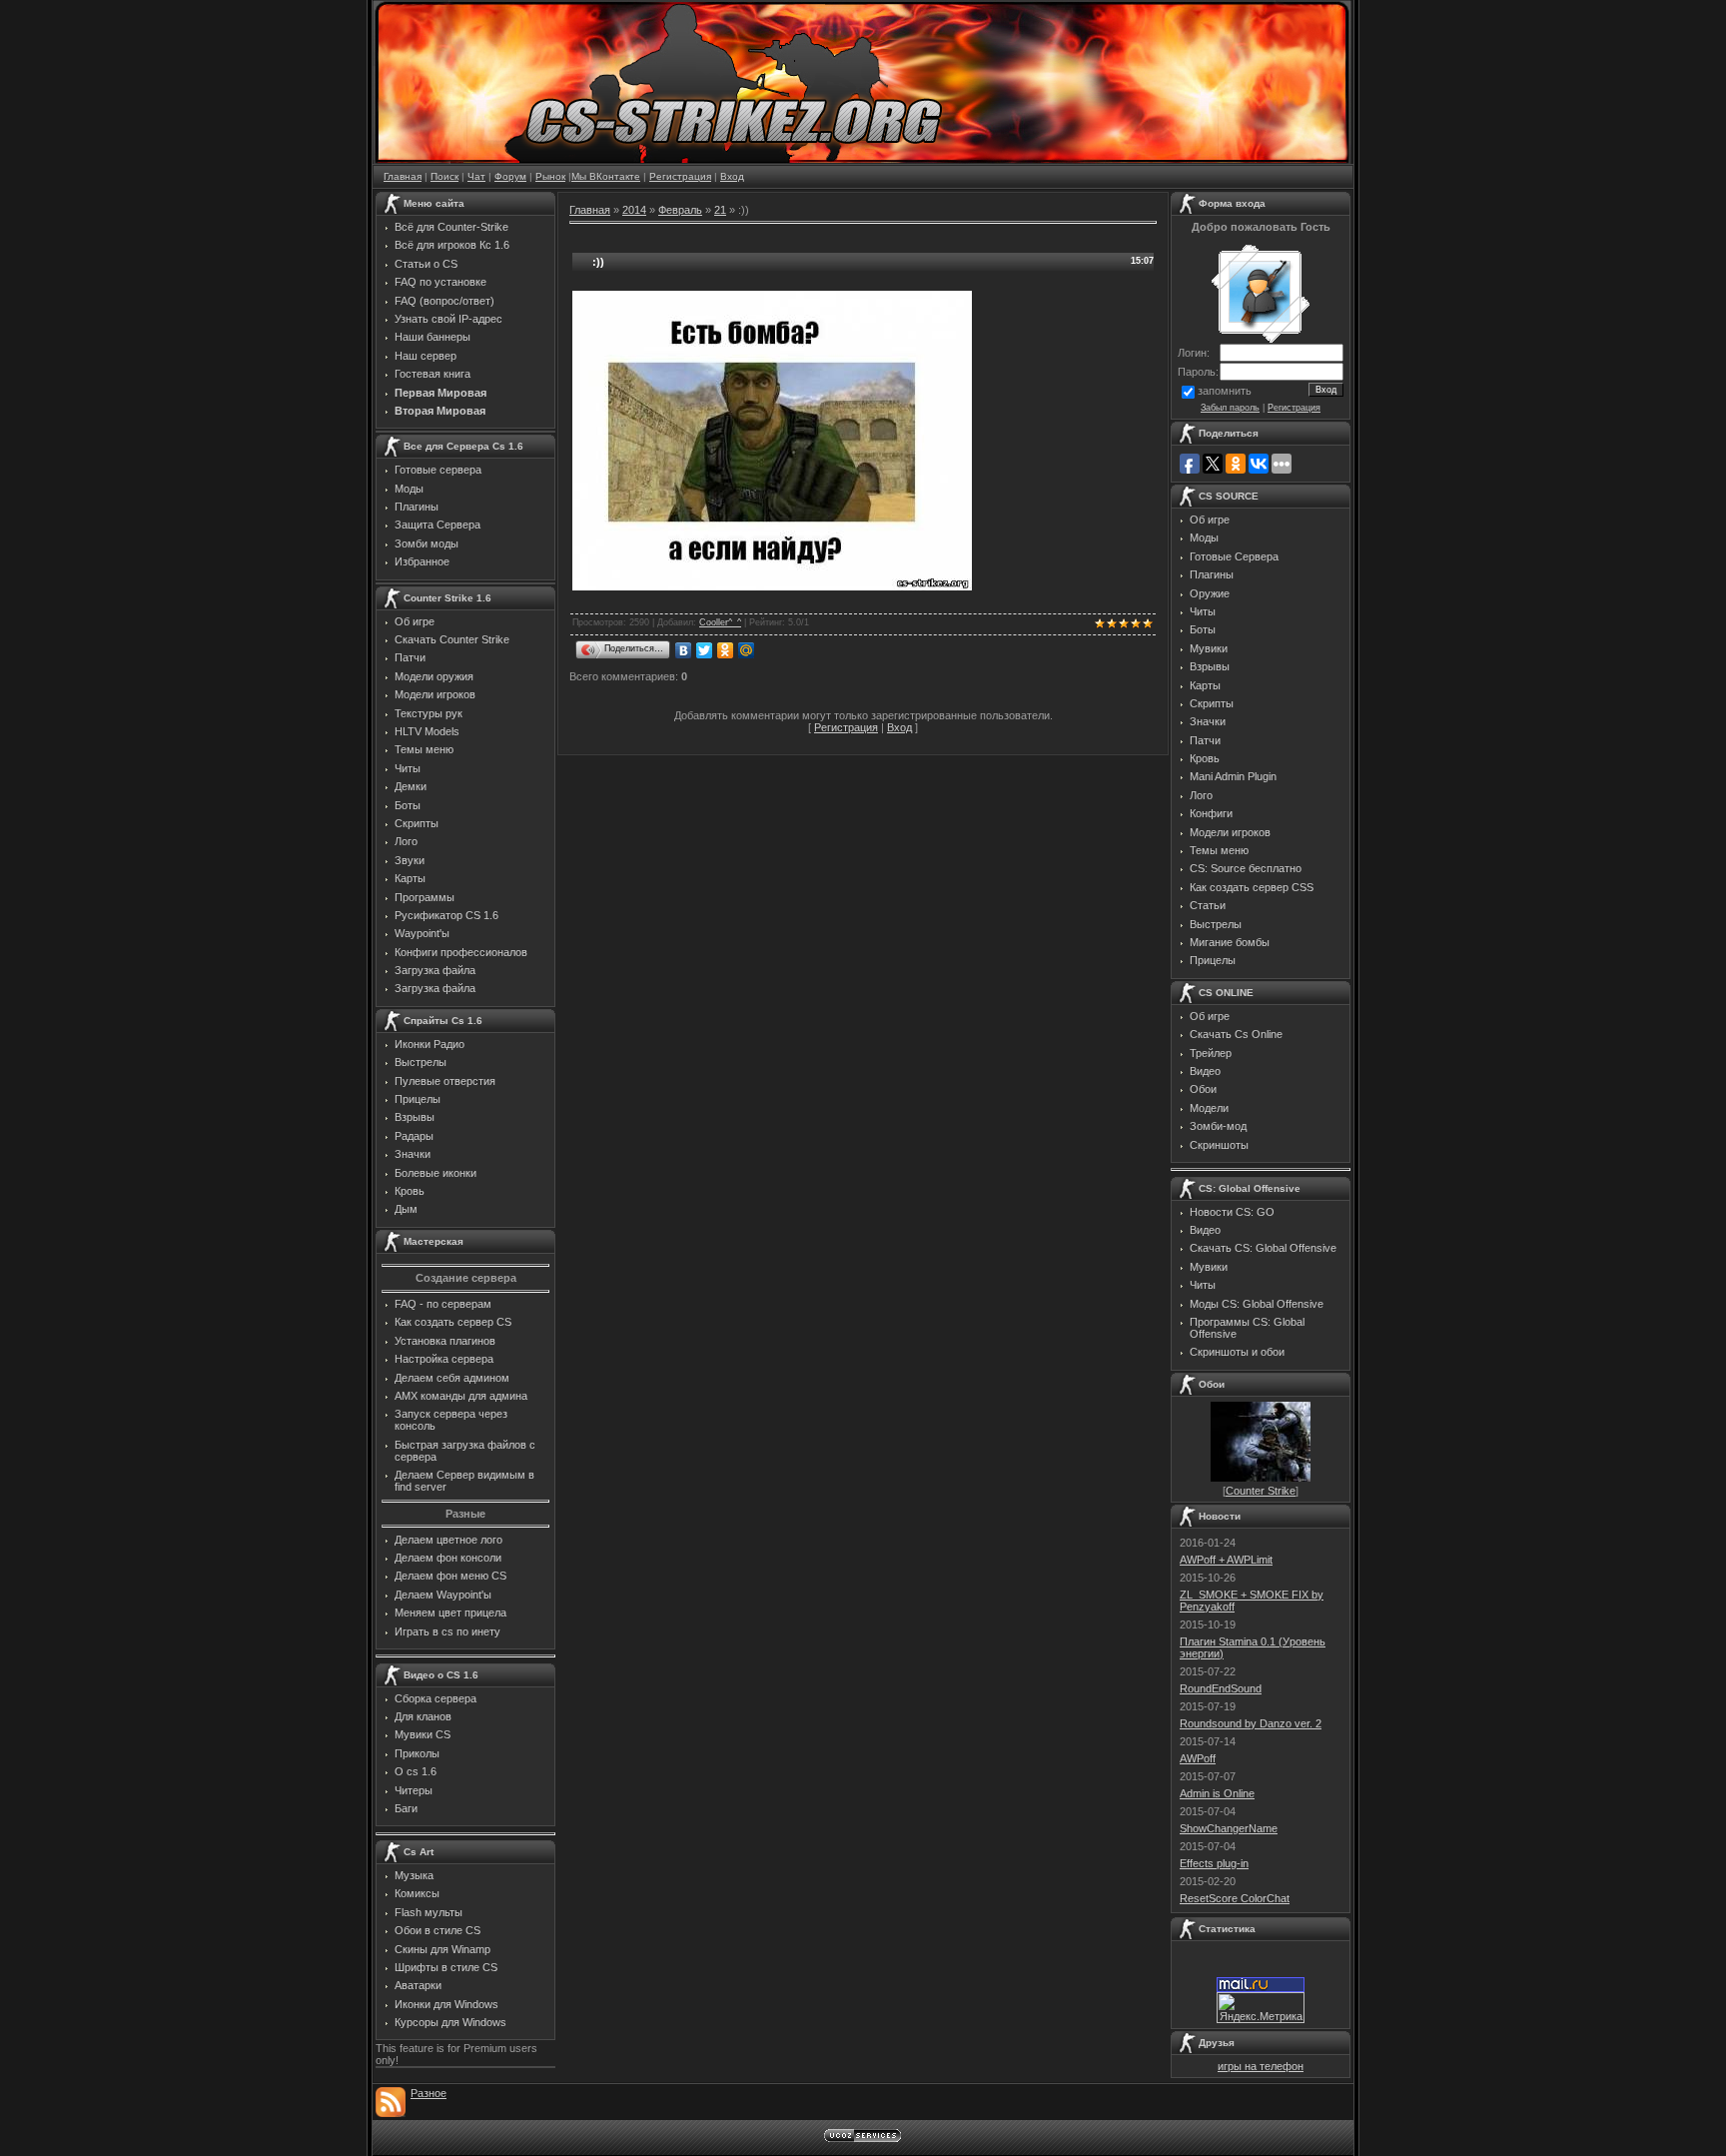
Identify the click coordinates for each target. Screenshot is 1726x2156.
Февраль (680, 210)
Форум (510, 176)
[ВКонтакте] (684, 650)
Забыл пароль (1230, 408)
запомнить (1225, 391)
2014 (634, 210)
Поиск (444, 176)
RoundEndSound (1221, 1688)
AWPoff (1198, 1758)
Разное (429, 2093)
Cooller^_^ (720, 622)
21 (720, 210)
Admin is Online (1217, 1793)
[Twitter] (705, 650)
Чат (476, 176)
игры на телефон (1261, 2066)
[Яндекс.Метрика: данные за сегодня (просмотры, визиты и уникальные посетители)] (1261, 2008)
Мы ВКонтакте (606, 176)
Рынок (550, 176)
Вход (732, 176)
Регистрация (680, 176)
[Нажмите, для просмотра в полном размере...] (772, 586)
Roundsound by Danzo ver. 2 (1251, 1723)
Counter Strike (1261, 1491)
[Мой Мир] (747, 650)
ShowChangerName (1229, 1828)
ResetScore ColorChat (1235, 1898)
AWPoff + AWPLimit (1226, 1560)
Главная (403, 176)
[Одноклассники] (726, 650)
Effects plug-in (1214, 1863)
